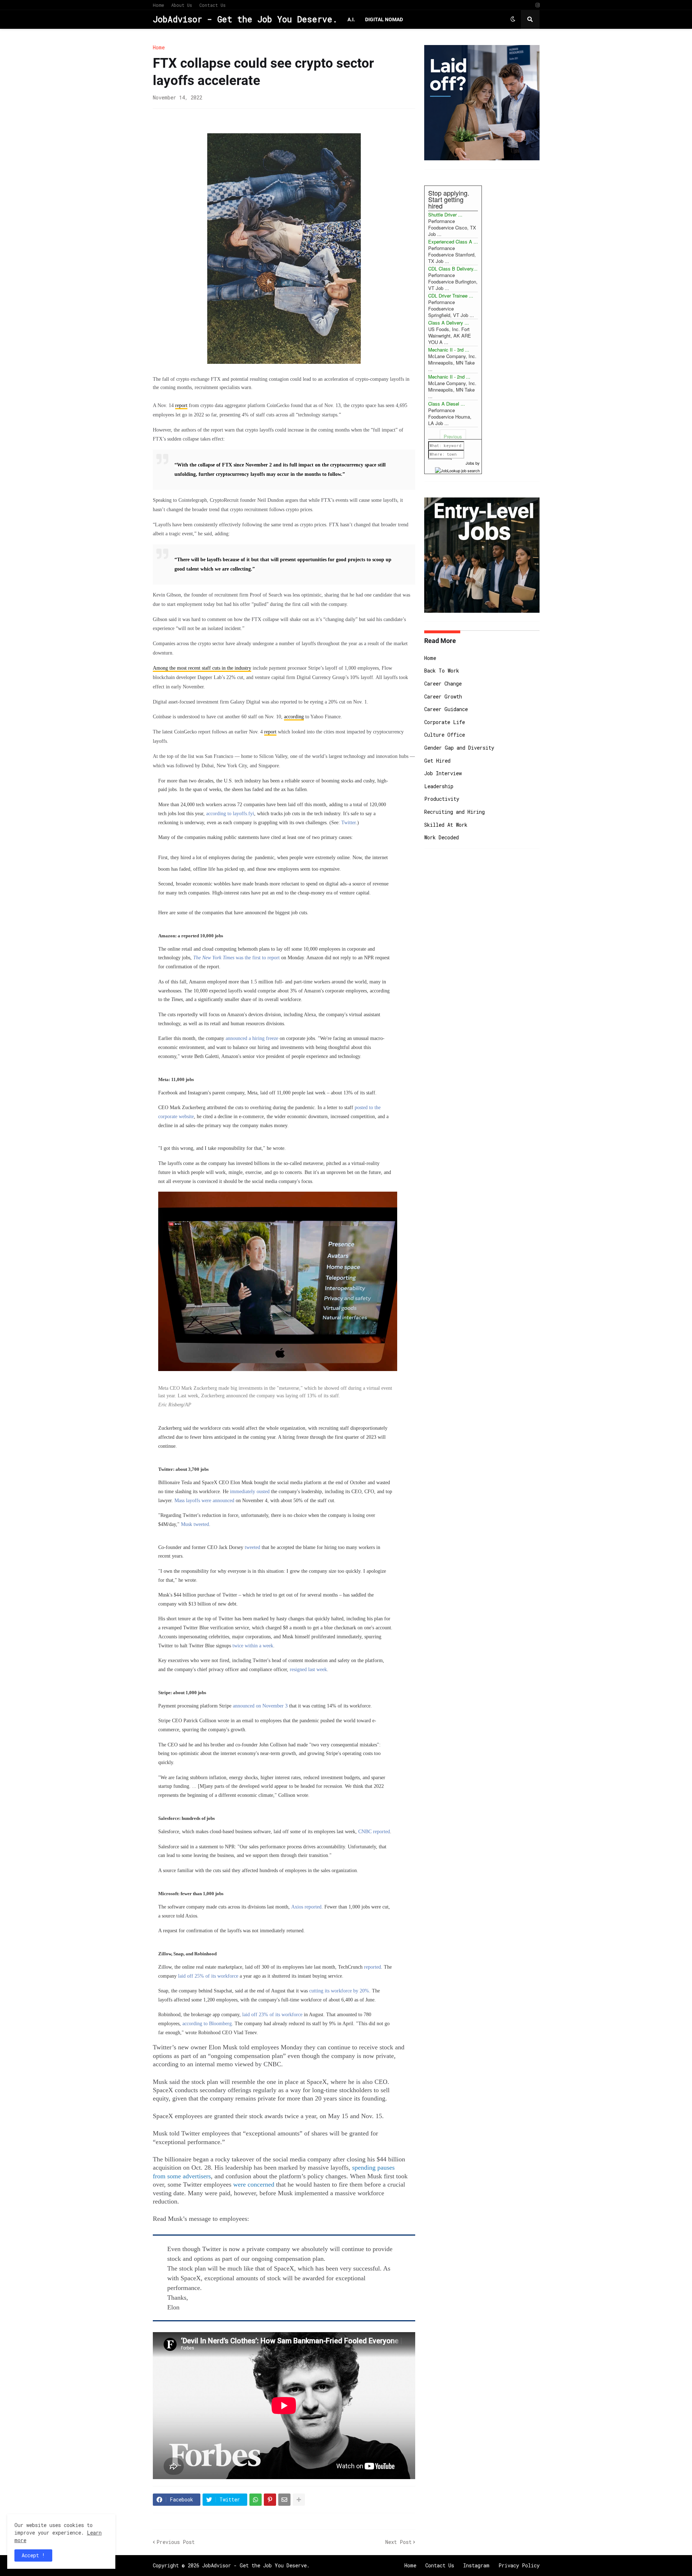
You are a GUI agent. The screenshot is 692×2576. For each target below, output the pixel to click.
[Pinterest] (270, 2500)
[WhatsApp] (256, 2500)
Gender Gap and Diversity (459, 748)
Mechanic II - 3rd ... (449, 350)
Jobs (470, 463)
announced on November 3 (259, 1706)
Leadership (439, 786)
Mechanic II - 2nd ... (449, 377)
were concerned (254, 2184)
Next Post (398, 2542)
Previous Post (176, 2542)
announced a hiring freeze (252, 1038)
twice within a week (252, 1646)
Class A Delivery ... (449, 323)
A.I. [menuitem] (351, 19)
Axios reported (306, 1907)
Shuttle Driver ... (445, 215)
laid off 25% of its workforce (209, 1976)
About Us (182, 5)
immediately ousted (250, 1492)
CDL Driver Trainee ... (451, 296)
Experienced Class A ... (453, 242)
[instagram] (538, 5)
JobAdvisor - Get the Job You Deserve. (245, 19)
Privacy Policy (519, 2565)
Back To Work (442, 671)
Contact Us (212, 5)
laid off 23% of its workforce (272, 2015)
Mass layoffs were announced (204, 1501)
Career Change (443, 684)
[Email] (284, 2500)
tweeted (253, 1547)
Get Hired (437, 761)
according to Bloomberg (207, 2024)
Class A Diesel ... (447, 404)
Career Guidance (446, 709)
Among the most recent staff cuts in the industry (202, 668)
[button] (513, 19)
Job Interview (443, 773)
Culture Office (445, 735)
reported (372, 1967)
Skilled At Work (446, 825)
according (294, 717)
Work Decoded (442, 837)
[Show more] (299, 2500)
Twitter (349, 823)
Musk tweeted (194, 1524)
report (181, 405)
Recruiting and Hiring (454, 812)
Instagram (476, 2565)
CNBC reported (373, 1832)
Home (158, 5)
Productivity (442, 799)
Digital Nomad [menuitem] (384, 19)
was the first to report (236, 958)
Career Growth (443, 697)
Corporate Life (445, 722)
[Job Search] (457, 469)
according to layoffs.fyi (230, 814)
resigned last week (308, 1669)
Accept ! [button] (33, 2555)
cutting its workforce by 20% (339, 1991)
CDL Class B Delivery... (453, 269)
